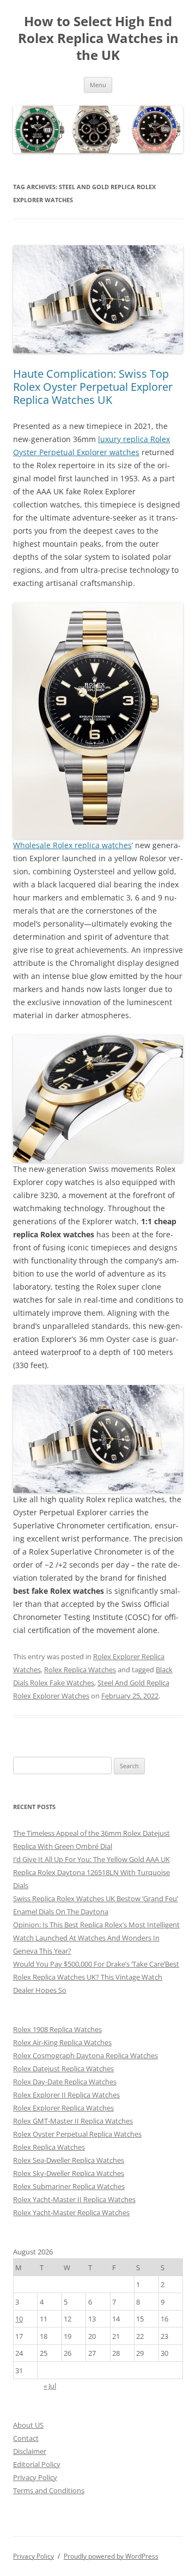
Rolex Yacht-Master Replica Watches (71, 2212)
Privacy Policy (35, 2477)
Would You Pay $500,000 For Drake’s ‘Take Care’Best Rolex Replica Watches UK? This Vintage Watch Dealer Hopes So (96, 1977)
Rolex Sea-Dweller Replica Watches (69, 2160)
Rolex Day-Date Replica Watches (65, 2082)
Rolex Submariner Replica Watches (69, 2186)
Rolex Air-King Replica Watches (62, 2042)
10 (19, 2319)
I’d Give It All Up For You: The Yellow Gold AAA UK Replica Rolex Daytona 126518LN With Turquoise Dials (91, 1872)
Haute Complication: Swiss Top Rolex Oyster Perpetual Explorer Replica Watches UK (93, 387)
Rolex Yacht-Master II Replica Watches (74, 2199)
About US (28, 2425)
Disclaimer (30, 2451)
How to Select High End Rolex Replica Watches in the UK (98, 38)
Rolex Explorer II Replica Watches (66, 2095)
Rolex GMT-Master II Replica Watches (73, 2121)
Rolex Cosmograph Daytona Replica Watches (85, 2055)
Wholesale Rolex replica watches (72, 845)
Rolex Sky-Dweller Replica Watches (69, 2173)
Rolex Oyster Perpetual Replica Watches (77, 2134)
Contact (26, 2438)
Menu (98, 85)
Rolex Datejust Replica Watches (63, 2069)
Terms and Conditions (49, 2490)
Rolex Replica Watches (80, 1670)
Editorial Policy (37, 2464)
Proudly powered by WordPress (111, 2556)
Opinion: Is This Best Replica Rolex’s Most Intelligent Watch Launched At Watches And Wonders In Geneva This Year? (96, 1938)
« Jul (50, 2386)
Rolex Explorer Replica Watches (63, 2108)
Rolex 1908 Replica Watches (57, 2029)
